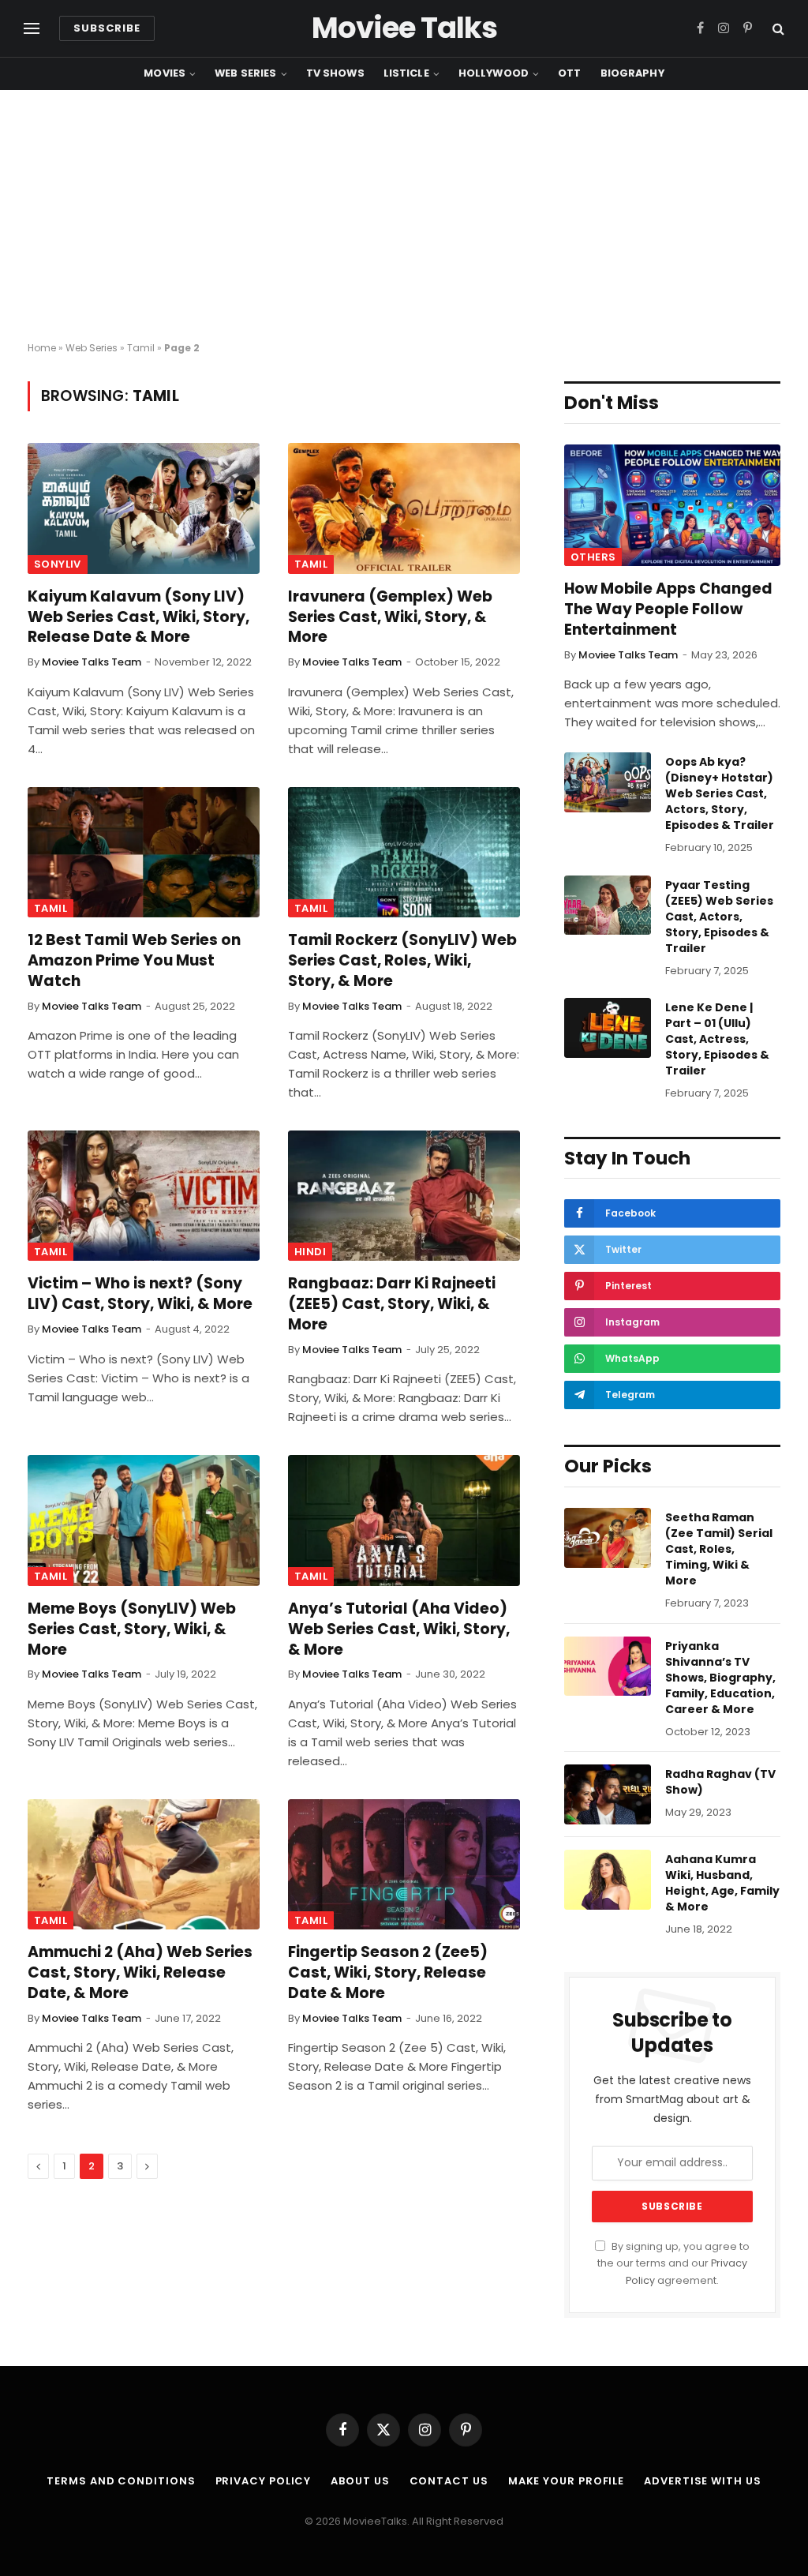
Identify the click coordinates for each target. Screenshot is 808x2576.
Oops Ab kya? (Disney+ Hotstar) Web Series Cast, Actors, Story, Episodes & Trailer (720, 793)
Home (42, 348)
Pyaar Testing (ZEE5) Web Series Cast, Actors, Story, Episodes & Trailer (719, 917)
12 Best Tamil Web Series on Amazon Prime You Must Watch (134, 960)
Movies (165, 73)
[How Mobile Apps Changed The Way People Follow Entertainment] (672, 505)
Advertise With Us (702, 2481)
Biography (632, 73)
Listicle (406, 73)
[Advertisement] (404, 216)
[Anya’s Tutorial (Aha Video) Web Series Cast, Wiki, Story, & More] (404, 1520)
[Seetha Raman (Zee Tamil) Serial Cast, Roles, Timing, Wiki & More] (608, 1538)
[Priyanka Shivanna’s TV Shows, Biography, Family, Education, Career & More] (608, 1667)
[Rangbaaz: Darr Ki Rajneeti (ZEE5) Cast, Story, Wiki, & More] (404, 1196)
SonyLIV (58, 564)
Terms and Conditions (121, 2481)
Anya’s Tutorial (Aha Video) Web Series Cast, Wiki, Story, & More (399, 1629)
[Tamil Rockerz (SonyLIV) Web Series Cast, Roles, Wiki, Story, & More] (404, 852)
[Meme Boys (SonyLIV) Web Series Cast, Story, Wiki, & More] (144, 1520)
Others (593, 557)
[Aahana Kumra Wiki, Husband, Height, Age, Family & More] (608, 1880)
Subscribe (107, 28)
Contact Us (449, 2481)
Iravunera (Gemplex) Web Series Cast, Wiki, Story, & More (390, 617)
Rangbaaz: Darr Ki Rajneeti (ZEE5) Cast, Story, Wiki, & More (392, 1304)
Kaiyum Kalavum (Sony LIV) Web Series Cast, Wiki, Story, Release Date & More (138, 617)
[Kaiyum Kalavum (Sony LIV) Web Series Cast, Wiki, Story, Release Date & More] (144, 508)
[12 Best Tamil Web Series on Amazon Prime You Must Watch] (144, 852)
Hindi (310, 1252)
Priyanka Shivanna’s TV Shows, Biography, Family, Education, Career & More (720, 1678)
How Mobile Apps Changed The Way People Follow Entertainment (668, 609)
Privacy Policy (264, 2481)
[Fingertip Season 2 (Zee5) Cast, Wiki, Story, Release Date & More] (404, 1864)
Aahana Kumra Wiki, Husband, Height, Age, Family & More (722, 1883)
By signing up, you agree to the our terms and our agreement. (673, 2263)
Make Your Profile (566, 2481)
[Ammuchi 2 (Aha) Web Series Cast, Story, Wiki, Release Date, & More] (144, 1864)
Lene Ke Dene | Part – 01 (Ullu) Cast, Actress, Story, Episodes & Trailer (717, 1039)
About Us (360, 2481)
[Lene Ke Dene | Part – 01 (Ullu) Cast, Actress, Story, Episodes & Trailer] (608, 1028)
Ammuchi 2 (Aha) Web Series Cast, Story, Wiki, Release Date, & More (140, 1972)
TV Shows (335, 73)
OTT (569, 73)
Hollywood (494, 73)
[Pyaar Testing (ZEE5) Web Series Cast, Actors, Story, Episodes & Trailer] (608, 906)
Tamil (141, 348)
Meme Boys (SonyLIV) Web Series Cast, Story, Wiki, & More (132, 1629)
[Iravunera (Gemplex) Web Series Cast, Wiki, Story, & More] (404, 508)
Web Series (245, 73)
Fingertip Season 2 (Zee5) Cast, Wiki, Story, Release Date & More (388, 1972)
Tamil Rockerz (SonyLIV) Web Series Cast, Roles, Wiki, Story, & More (402, 960)
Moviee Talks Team (92, 662)
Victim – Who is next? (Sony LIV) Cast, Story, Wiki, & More (140, 1294)
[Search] (777, 29)
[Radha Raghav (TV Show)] (608, 1794)
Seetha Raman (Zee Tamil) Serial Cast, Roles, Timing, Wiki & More (719, 1549)
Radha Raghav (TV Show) (720, 1782)
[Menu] (32, 29)
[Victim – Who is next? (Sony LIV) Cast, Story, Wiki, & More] (144, 1196)
